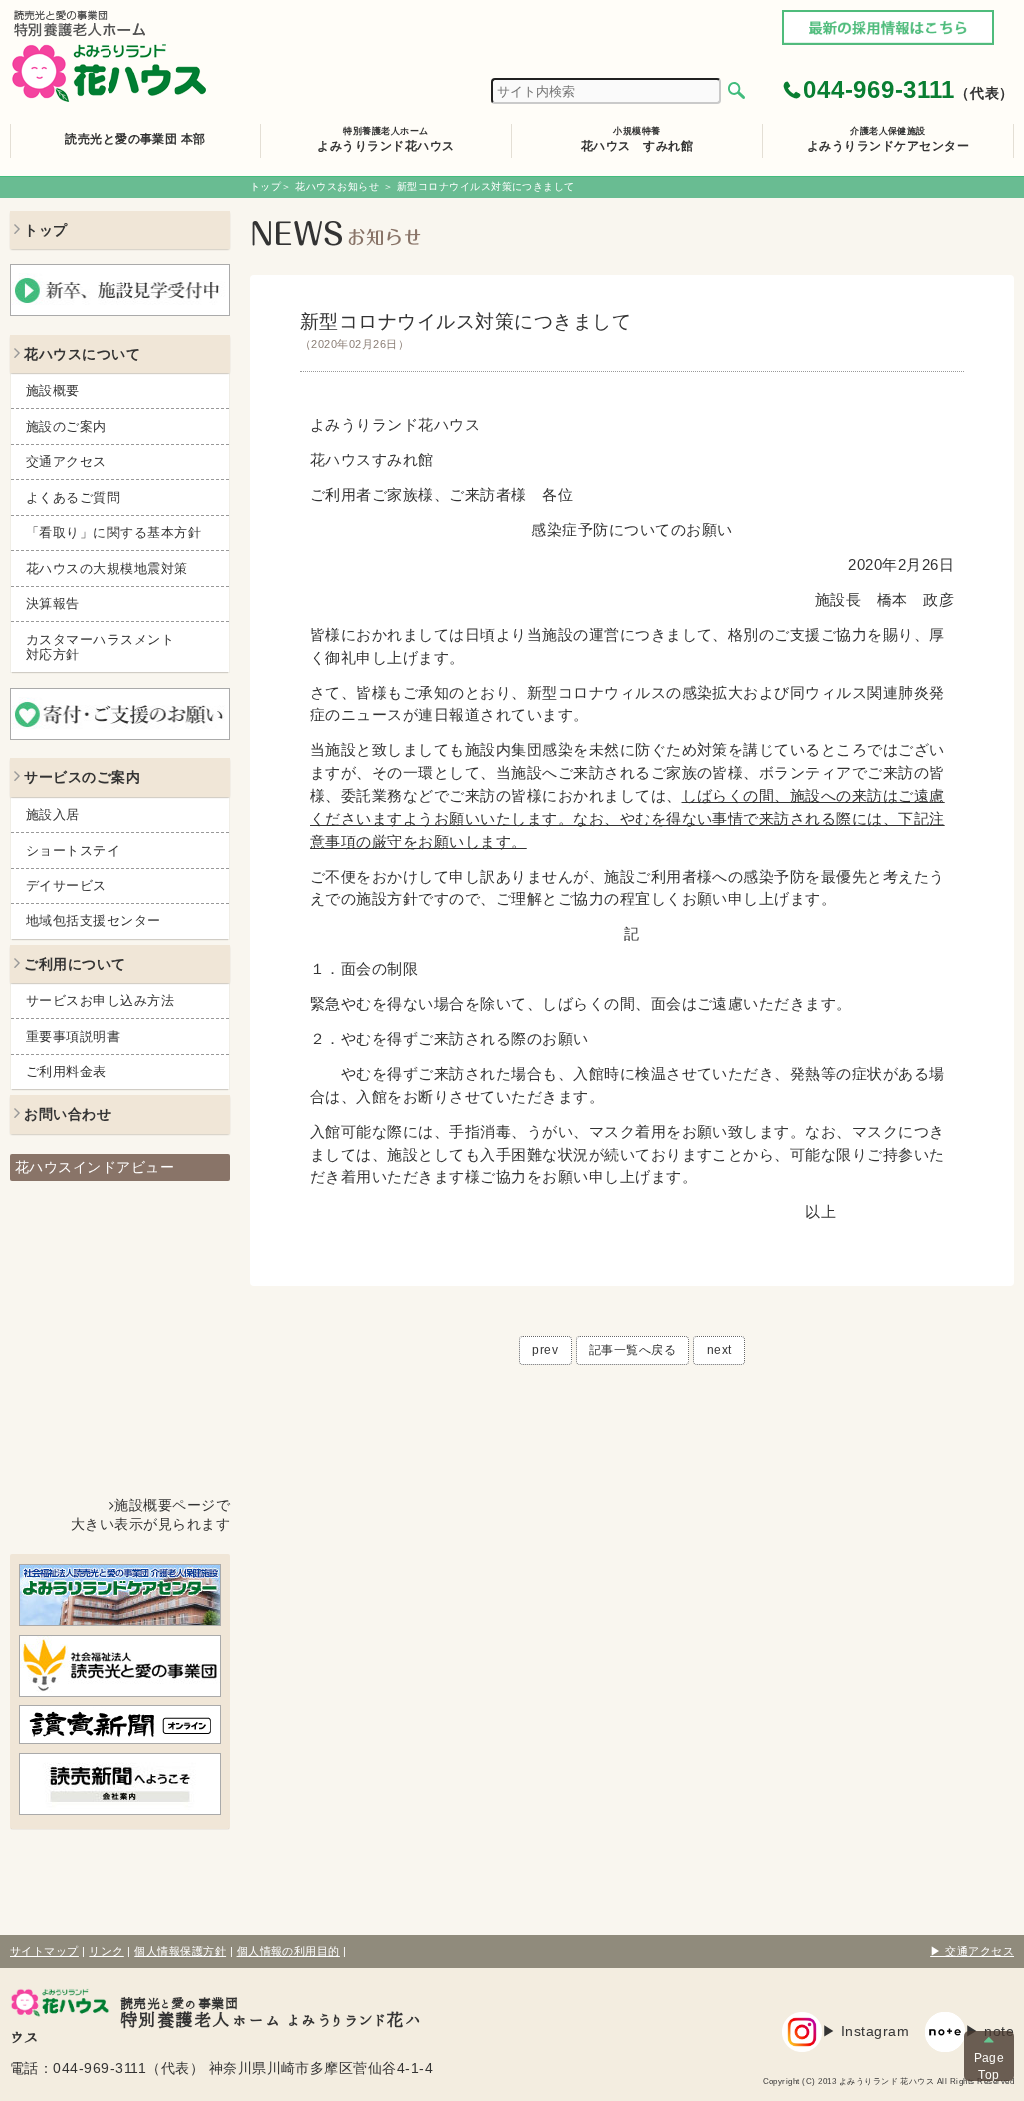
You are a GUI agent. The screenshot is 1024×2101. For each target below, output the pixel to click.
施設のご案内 (66, 426)
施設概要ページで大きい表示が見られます (150, 1515)
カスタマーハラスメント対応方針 (100, 647)
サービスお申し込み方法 (100, 1000)
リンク (106, 1951)
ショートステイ (73, 850)
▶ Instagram (865, 2031)
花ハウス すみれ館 (637, 139)
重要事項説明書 (73, 1036)
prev (545, 1350)
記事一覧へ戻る (632, 1350)
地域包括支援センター (93, 920)
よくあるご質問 (73, 497)
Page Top (989, 2066)
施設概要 (53, 390)
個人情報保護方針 (180, 1951)
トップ (265, 186)
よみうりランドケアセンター (888, 139)
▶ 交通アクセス (972, 1951)
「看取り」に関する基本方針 (113, 532)
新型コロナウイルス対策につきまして (465, 330)
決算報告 (53, 603)
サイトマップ (44, 1951)
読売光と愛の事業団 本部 (135, 139)
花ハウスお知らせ (337, 186)
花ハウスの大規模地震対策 (107, 568)
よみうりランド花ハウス (385, 139)
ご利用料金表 (66, 1071)
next (719, 1350)
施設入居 (53, 814)
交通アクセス (66, 461)
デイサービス (66, 885)
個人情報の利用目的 (288, 1951)
